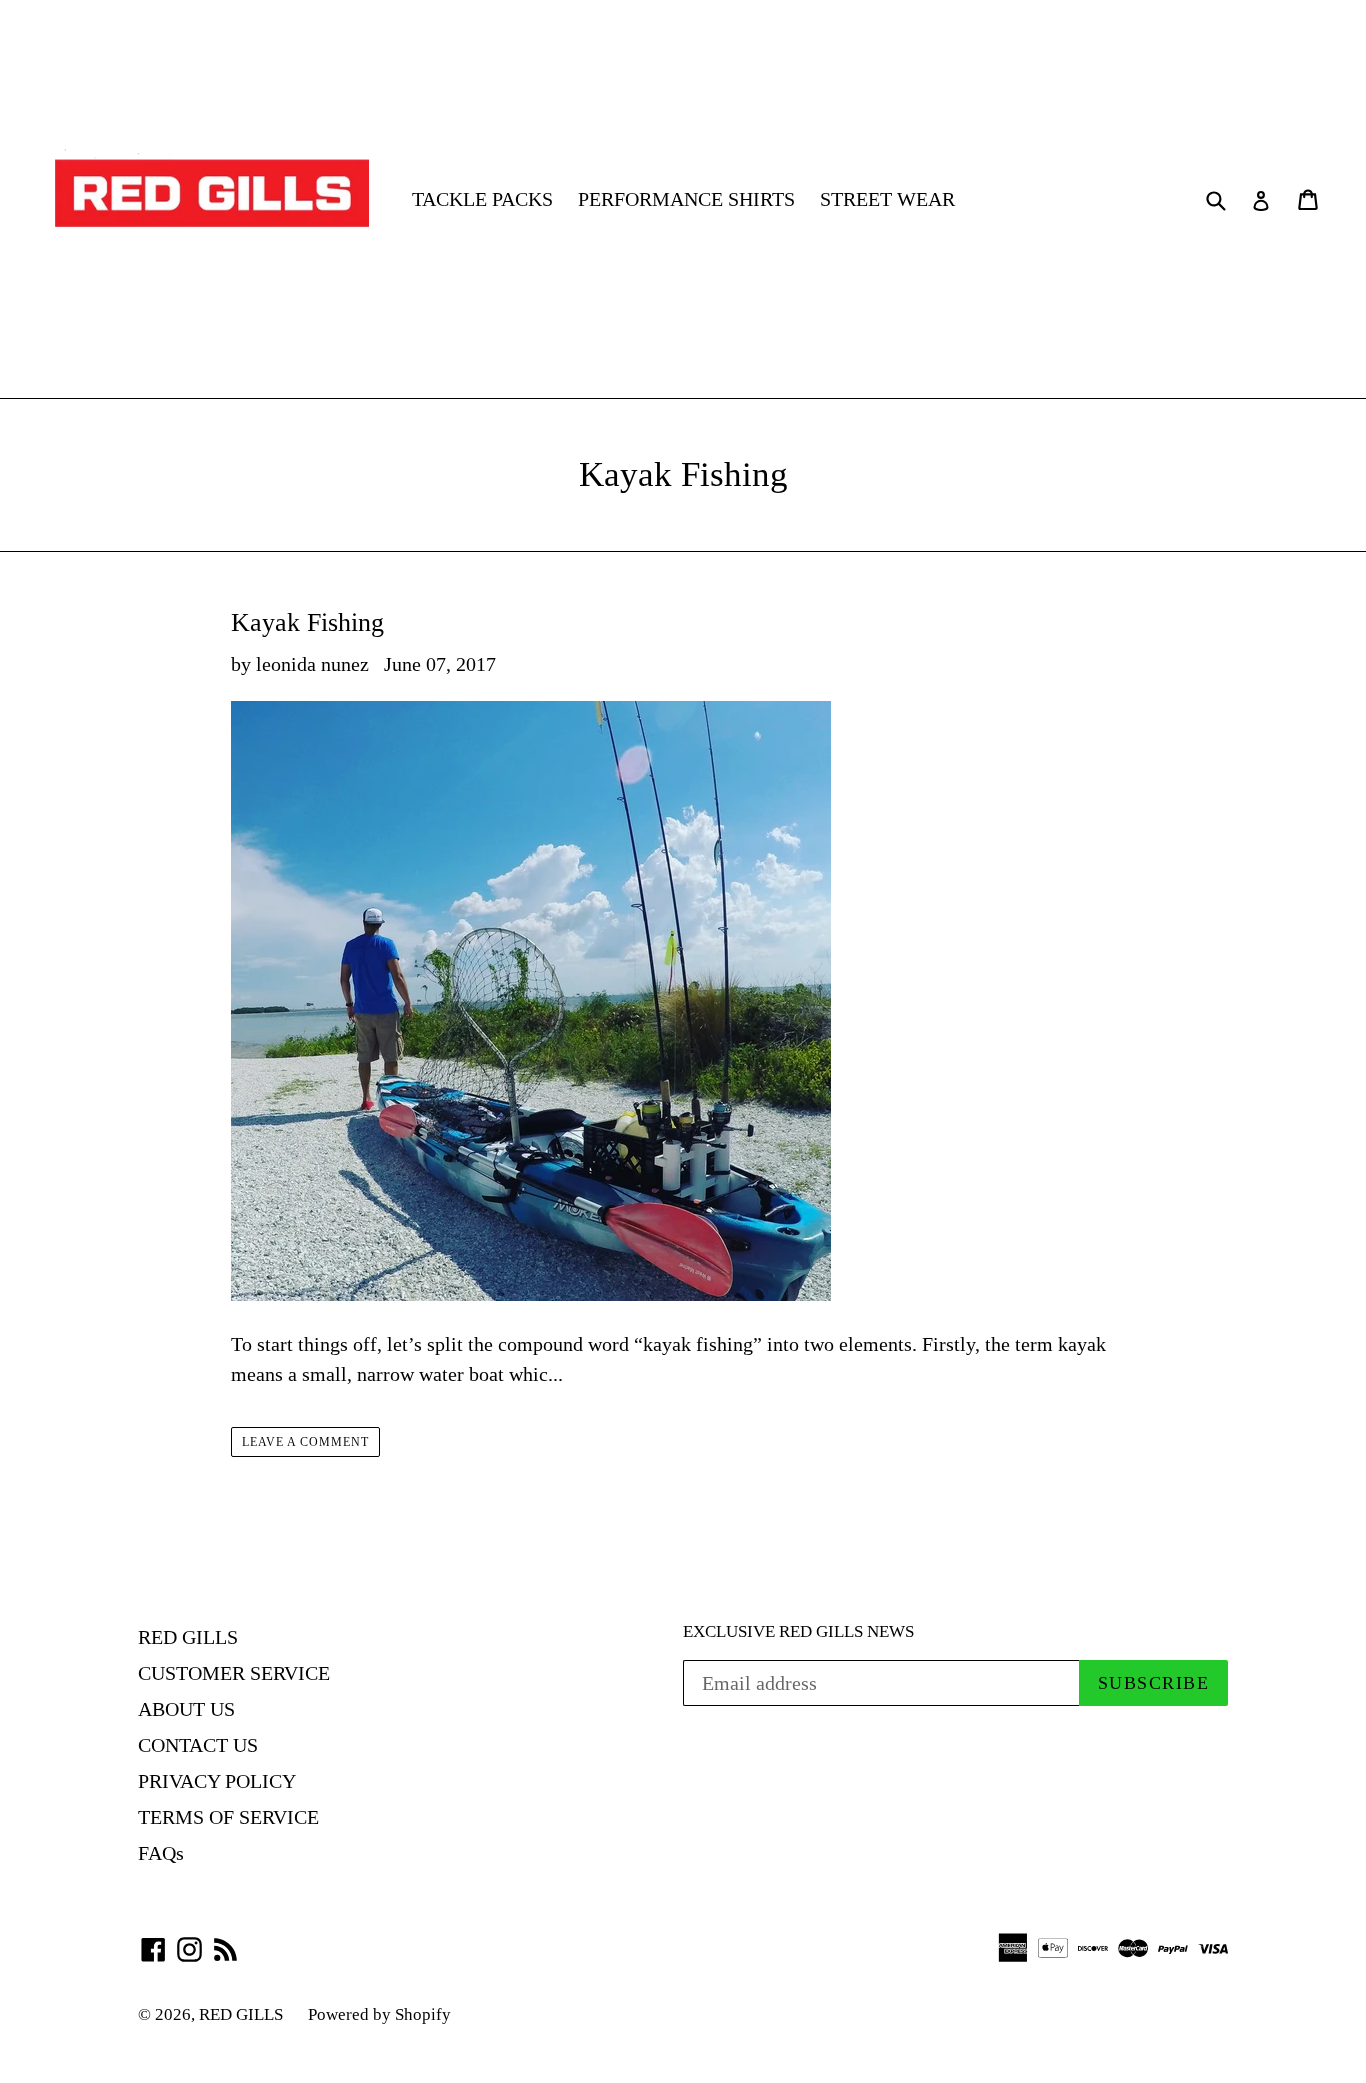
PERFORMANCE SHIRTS (686, 199)
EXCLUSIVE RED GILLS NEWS (798, 1631)
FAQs (161, 1853)
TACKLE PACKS (482, 199)
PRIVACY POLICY (217, 1781)
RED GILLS (188, 1637)
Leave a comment (305, 1442)
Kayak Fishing (307, 622)
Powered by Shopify (379, 2014)
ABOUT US (186, 1709)
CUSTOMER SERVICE (234, 1673)
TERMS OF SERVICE (228, 1817)
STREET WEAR (887, 199)
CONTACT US (198, 1745)
